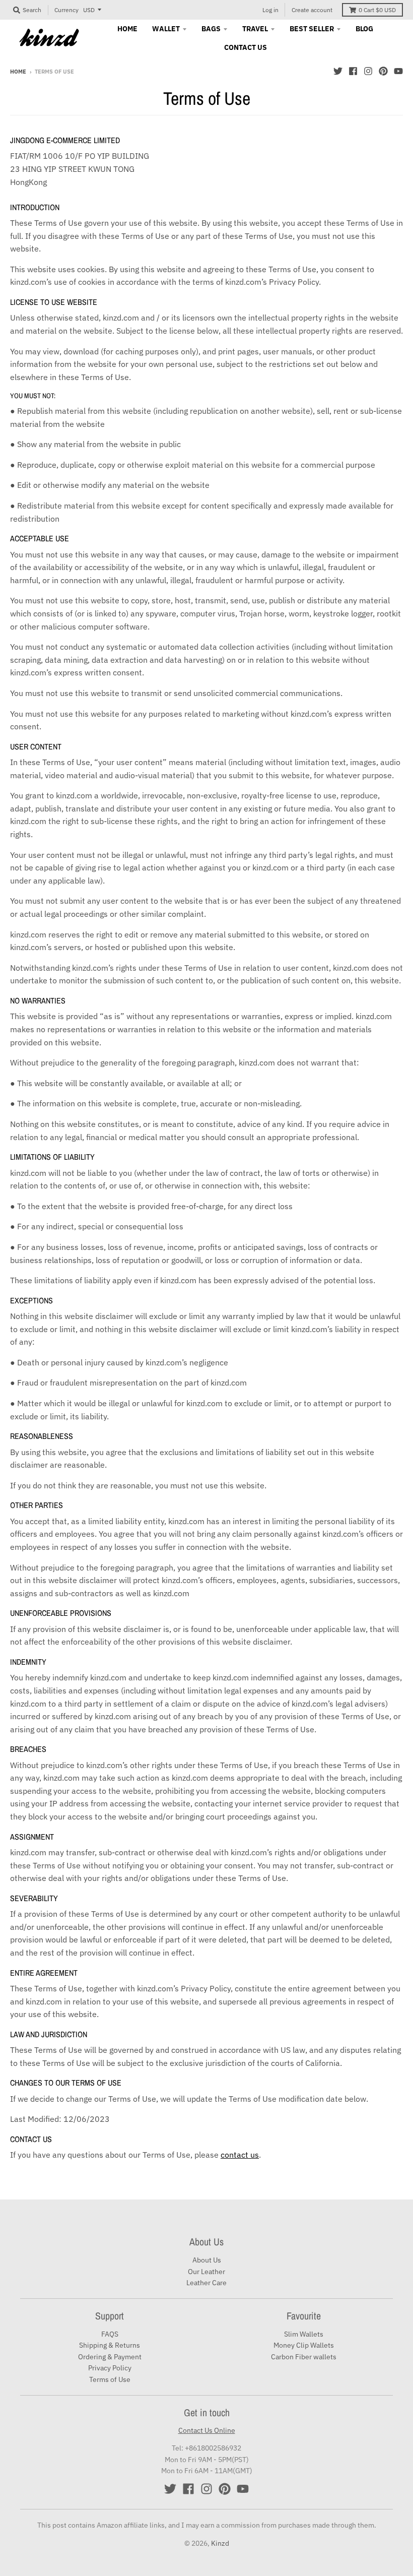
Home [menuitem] (127, 29)
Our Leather (206, 2272)
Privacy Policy (110, 2368)
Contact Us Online (207, 2430)
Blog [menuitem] (364, 29)
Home (18, 72)
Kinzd (220, 2543)
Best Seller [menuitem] (312, 29)
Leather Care (206, 2283)
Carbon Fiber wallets (304, 2357)
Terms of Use (110, 2379)
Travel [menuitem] (255, 29)
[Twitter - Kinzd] (338, 71)
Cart (377, 10)
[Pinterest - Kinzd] (383, 71)
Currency (66, 10)
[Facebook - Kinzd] (353, 71)
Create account (312, 10)
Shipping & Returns (110, 2345)
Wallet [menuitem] (166, 29)
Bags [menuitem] (211, 29)
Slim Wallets (304, 2334)
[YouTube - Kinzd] (398, 71)
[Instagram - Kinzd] (368, 71)
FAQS (110, 2334)
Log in (270, 10)
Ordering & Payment (110, 2357)
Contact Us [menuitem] (246, 47)
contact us (240, 2155)
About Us (207, 2260)
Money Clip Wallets (304, 2345)
